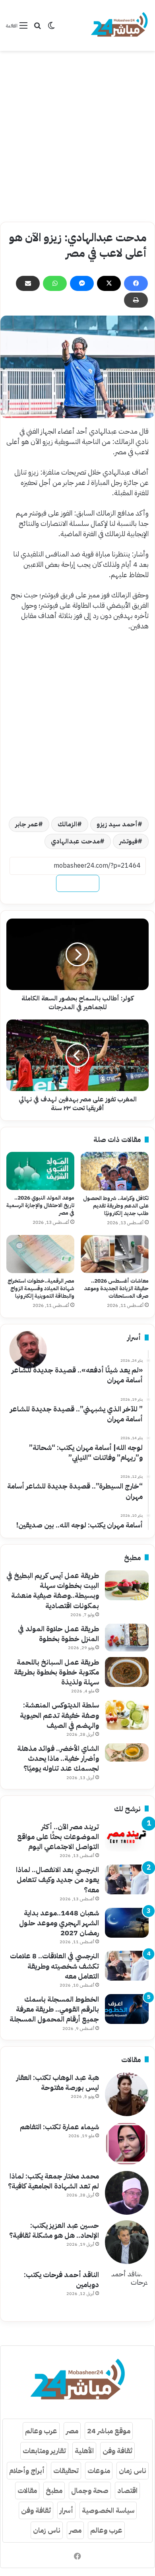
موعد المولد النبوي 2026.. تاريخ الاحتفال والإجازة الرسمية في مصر (40, 1205)
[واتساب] (55, 283)
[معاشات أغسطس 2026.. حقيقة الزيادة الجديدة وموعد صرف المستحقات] (115, 1254)
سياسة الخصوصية (108, 2510)
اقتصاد (127, 2490)
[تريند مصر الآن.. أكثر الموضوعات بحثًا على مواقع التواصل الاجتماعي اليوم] (127, 1837)
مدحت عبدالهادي (75, 841)
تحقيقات (66, 2470)
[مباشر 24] (119, 25)
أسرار (66, 2510)
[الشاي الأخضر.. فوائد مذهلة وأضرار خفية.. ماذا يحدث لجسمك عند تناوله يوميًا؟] (127, 1752)
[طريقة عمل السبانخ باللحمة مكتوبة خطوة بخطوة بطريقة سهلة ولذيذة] (127, 1672)
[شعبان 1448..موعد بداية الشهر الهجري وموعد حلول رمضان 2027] (127, 1923)
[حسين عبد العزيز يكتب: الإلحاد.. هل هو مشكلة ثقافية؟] (127, 2242)
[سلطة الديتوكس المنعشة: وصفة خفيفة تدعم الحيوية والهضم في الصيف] (127, 1715)
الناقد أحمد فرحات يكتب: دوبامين (61, 2279)
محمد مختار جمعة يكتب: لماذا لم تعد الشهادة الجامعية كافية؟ (53, 2181)
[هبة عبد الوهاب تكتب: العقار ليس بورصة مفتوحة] (127, 2094)
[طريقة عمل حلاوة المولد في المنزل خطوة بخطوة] (127, 1638)
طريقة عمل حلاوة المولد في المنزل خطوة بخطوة (58, 1634)
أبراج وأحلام (27, 2470)
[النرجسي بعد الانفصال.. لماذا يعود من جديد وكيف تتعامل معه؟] (127, 1879)
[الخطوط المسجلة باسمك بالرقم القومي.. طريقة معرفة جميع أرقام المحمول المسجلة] (127, 2009)
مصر (72, 2431)
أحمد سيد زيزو (117, 824)
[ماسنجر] (82, 283)
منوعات (99, 2470)
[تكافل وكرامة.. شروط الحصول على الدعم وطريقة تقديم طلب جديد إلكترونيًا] (115, 1171)
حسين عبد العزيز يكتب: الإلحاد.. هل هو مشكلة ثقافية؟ (54, 2230)
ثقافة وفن (117, 2451)
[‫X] (109, 283)
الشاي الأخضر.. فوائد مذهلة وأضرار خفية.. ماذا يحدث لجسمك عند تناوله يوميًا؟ (58, 1758)
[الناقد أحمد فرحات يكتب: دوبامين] (127, 2291)
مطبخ (54, 2490)
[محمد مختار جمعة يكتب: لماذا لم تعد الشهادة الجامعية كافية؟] (127, 2193)
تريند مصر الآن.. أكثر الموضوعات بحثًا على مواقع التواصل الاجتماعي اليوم (58, 1837)
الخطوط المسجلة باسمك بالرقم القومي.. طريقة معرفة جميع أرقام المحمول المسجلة (54, 2009)
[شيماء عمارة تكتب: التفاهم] (127, 2144)
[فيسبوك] (136, 283)
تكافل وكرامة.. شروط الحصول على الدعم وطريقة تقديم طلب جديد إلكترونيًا (116, 1206)
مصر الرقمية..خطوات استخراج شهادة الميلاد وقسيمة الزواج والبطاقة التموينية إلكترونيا (41, 1288)
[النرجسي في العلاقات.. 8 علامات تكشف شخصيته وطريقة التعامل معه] (127, 1966)
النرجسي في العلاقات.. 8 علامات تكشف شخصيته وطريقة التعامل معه (54, 1966)
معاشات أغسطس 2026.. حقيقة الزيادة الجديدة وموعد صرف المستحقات (116, 1288)
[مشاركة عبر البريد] (28, 283)
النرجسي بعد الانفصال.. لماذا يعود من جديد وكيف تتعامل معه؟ (57, 1879)
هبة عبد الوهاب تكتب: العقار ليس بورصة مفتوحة (58, 2082)
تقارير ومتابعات (44, 2451)
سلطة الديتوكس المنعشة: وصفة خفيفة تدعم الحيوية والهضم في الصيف (59, 1715)
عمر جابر (27, 824)
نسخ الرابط (78, 883)
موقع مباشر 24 (109, 2431)
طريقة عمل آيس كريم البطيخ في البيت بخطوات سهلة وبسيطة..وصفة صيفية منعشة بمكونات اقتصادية (53, 1590)
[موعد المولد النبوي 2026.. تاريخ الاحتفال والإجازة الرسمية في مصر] (40, 1171)
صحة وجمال (90, 2490)
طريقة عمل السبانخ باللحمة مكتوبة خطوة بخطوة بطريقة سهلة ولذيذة (56, 1672)
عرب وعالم (41, 2431)
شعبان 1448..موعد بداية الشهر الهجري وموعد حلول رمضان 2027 (59, 1923)
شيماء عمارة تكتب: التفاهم (59, 2127)
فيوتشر (128, 841)
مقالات (27, 2490)
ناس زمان (133, 2470)
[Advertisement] (77, 136)
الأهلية (84, 2451)
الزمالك (67, 824)
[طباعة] (136, 300)
